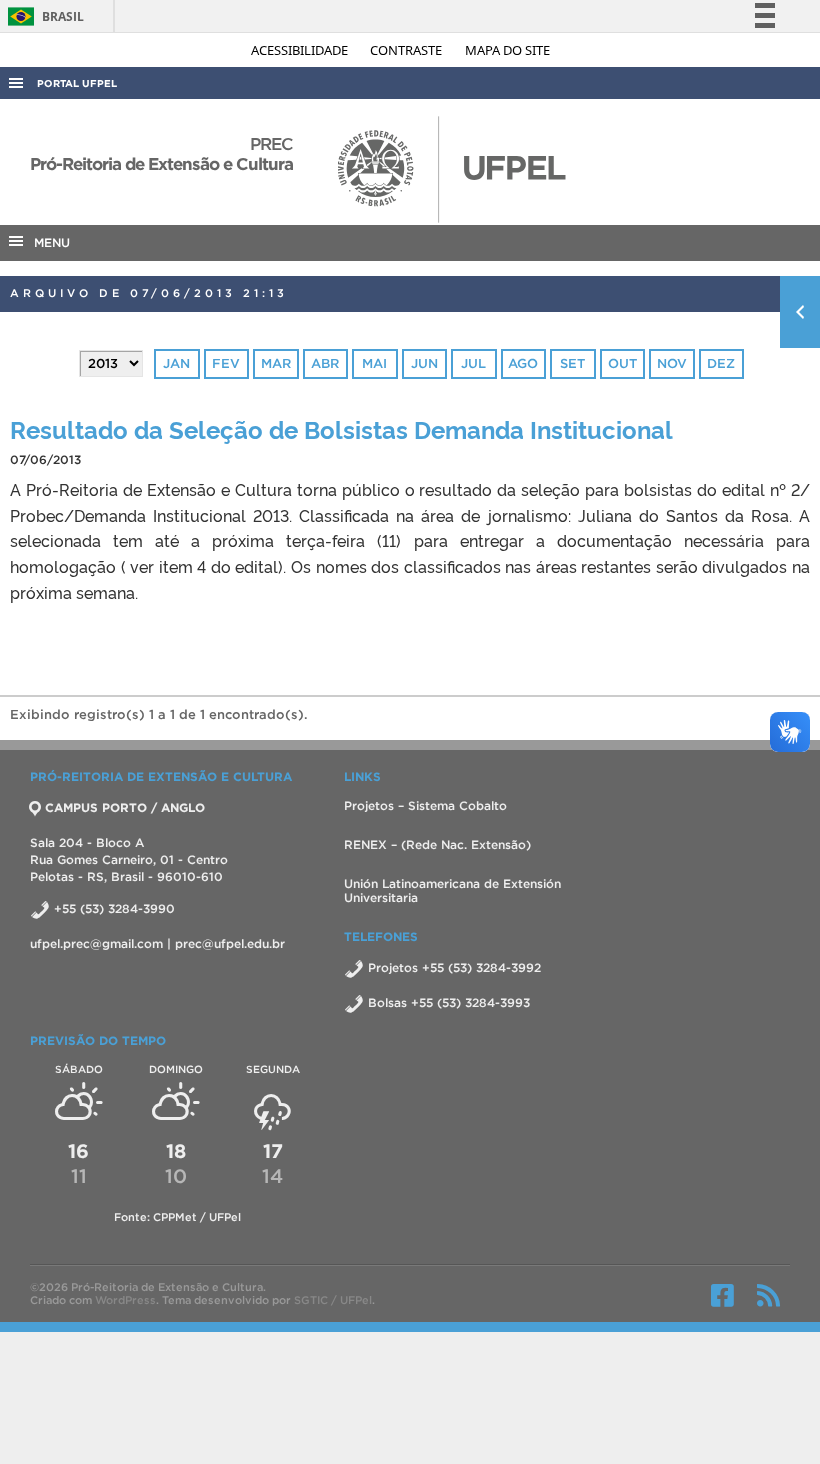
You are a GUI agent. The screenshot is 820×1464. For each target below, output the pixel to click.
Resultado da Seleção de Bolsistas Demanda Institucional (341, 428)
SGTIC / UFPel (333, 1300)
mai (374, 363)
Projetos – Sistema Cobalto (425, 805)
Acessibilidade (301, 50)
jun (424, 363)
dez (721, 363)
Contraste (407, 50)
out (622, 363)
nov (672, 363)
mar (276, 363)
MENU (48, 242)
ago (523, 363)
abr (325, 363)
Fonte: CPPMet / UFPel (177, 1217)
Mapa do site (507, 50)
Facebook (722, 1295)
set (572, 363)
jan (176, 363)
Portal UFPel (77, 83)
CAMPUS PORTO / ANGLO (125, 807)
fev (226, 363)
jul (473, 363)
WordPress (125, 1300)
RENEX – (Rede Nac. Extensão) (437, 844)
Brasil (42, 16)
